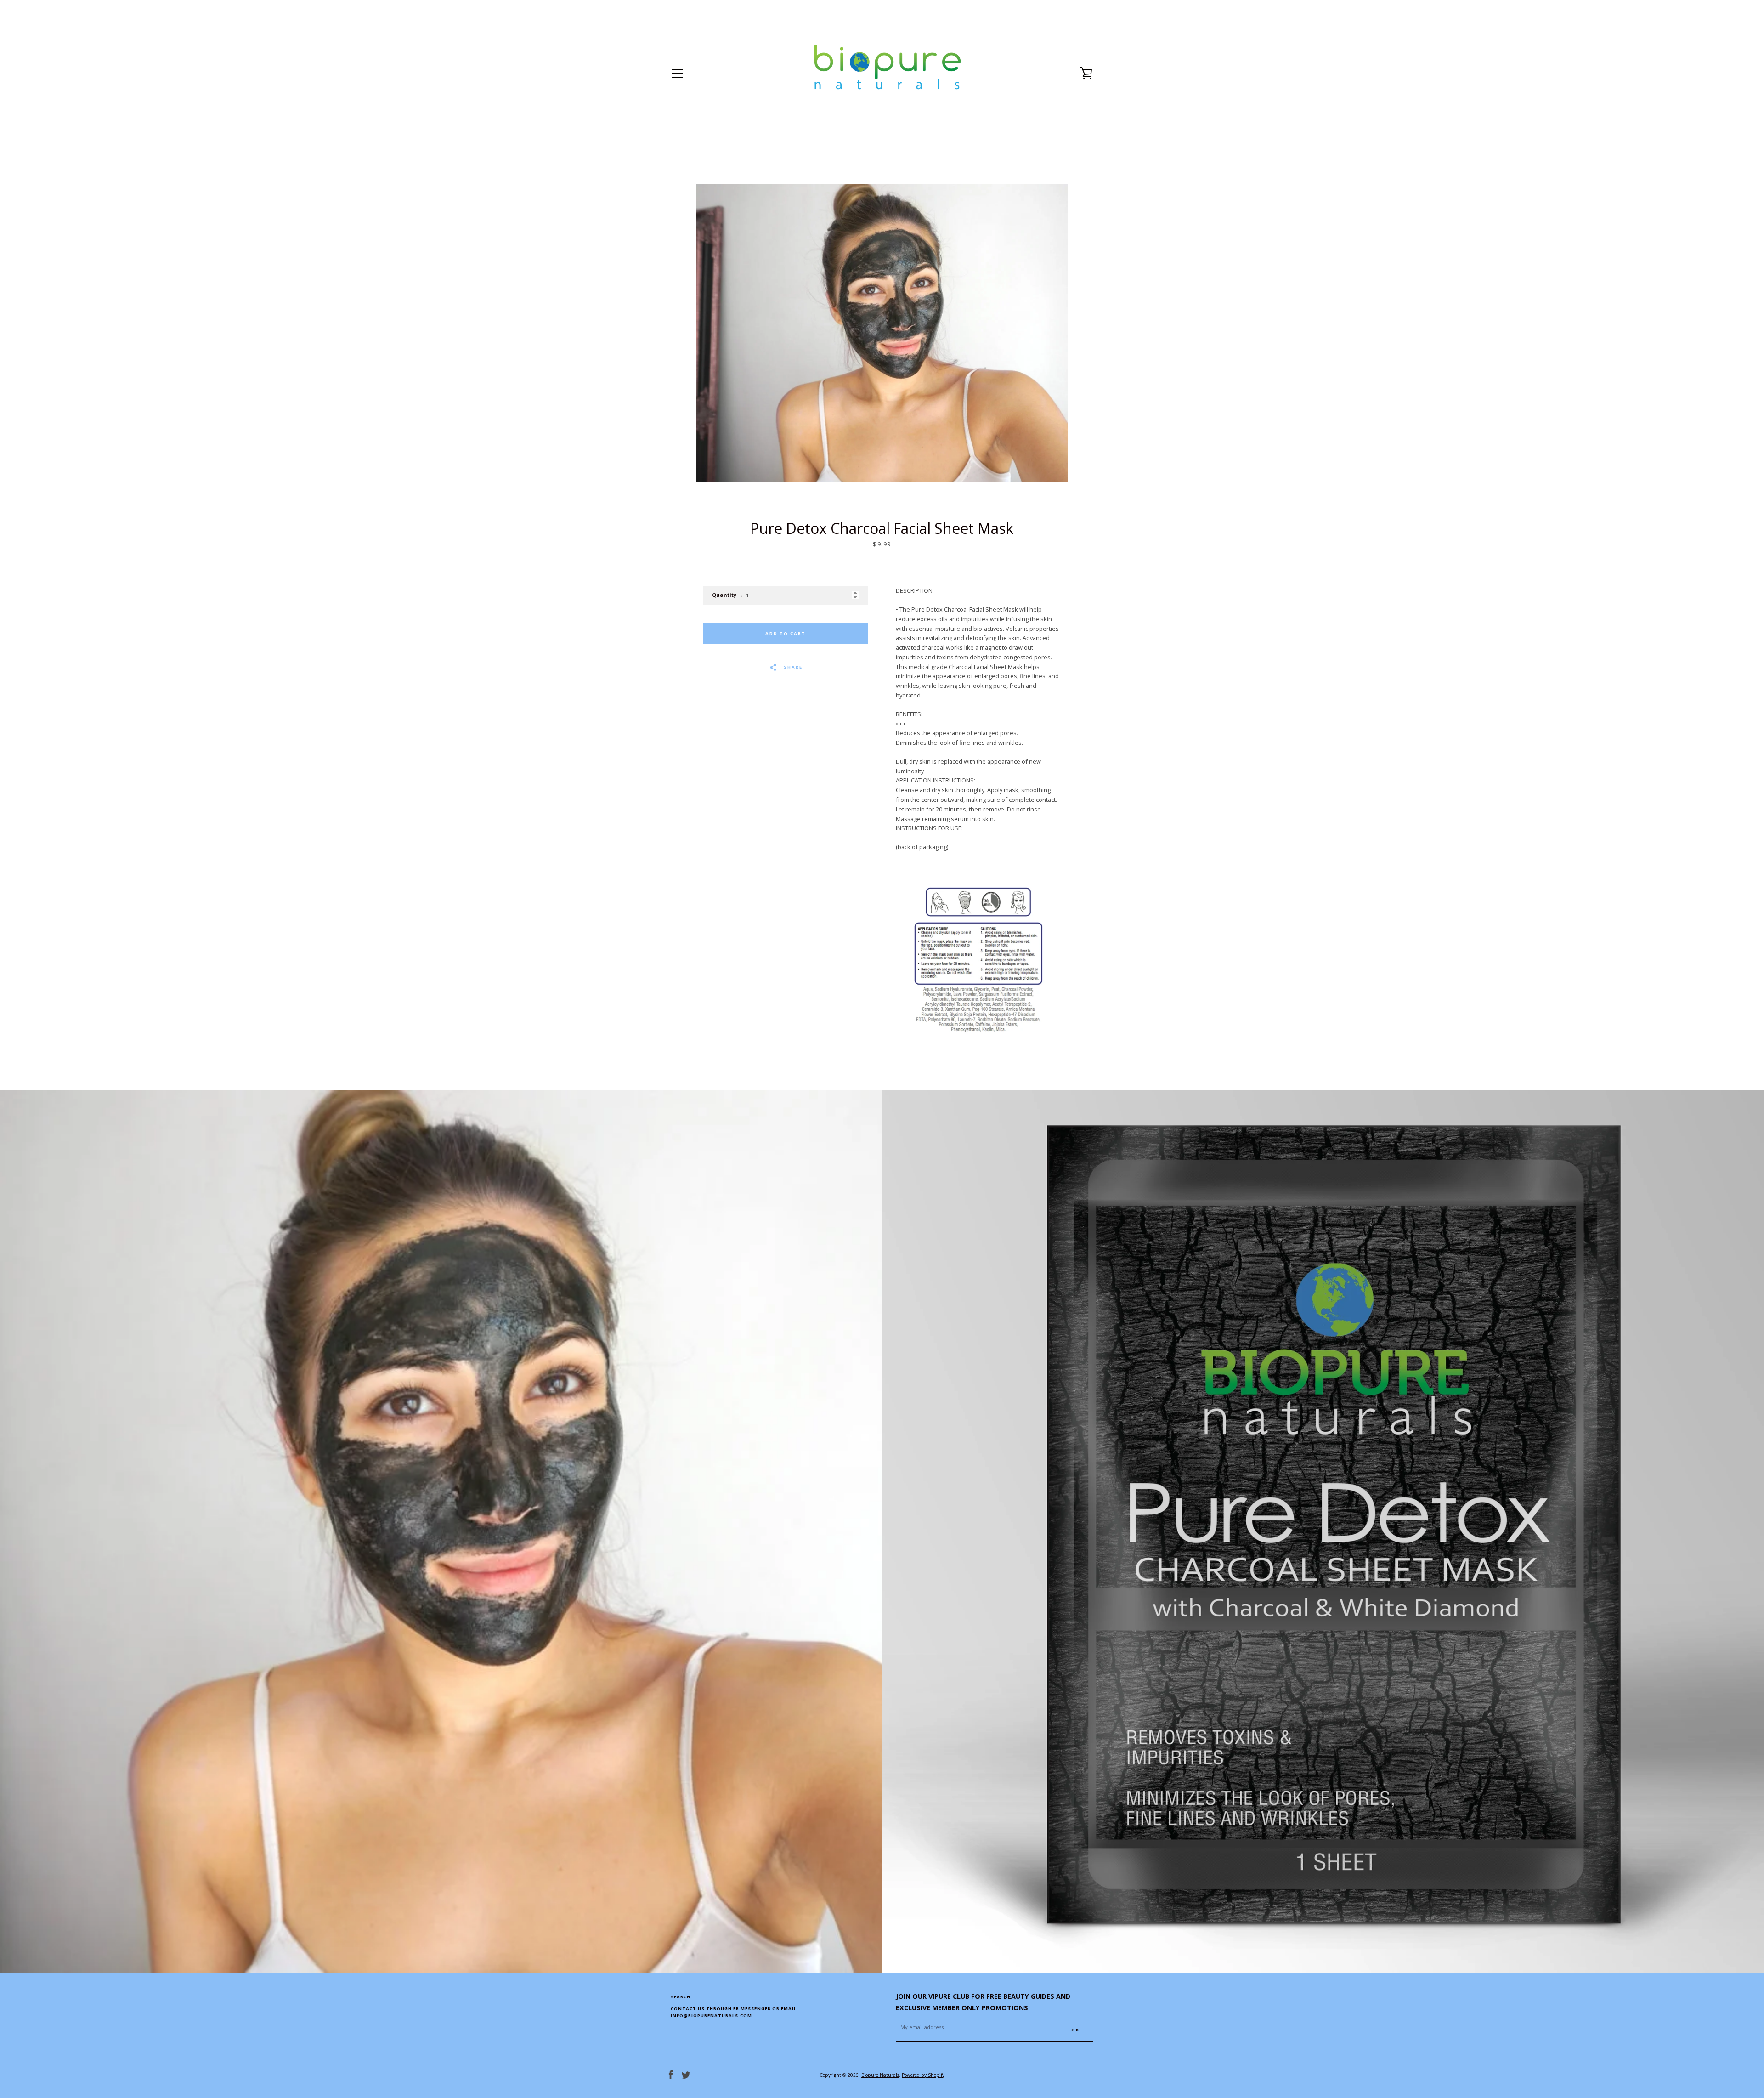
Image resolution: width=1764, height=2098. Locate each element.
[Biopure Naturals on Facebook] (671, 2074)
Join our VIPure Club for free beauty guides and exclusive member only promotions (983, 2002)
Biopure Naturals (880, 2075)
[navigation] (678, 74)
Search (681, 1997)
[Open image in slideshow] (882, 333)
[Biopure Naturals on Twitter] (686, 2074)
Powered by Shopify (923, 2075)
